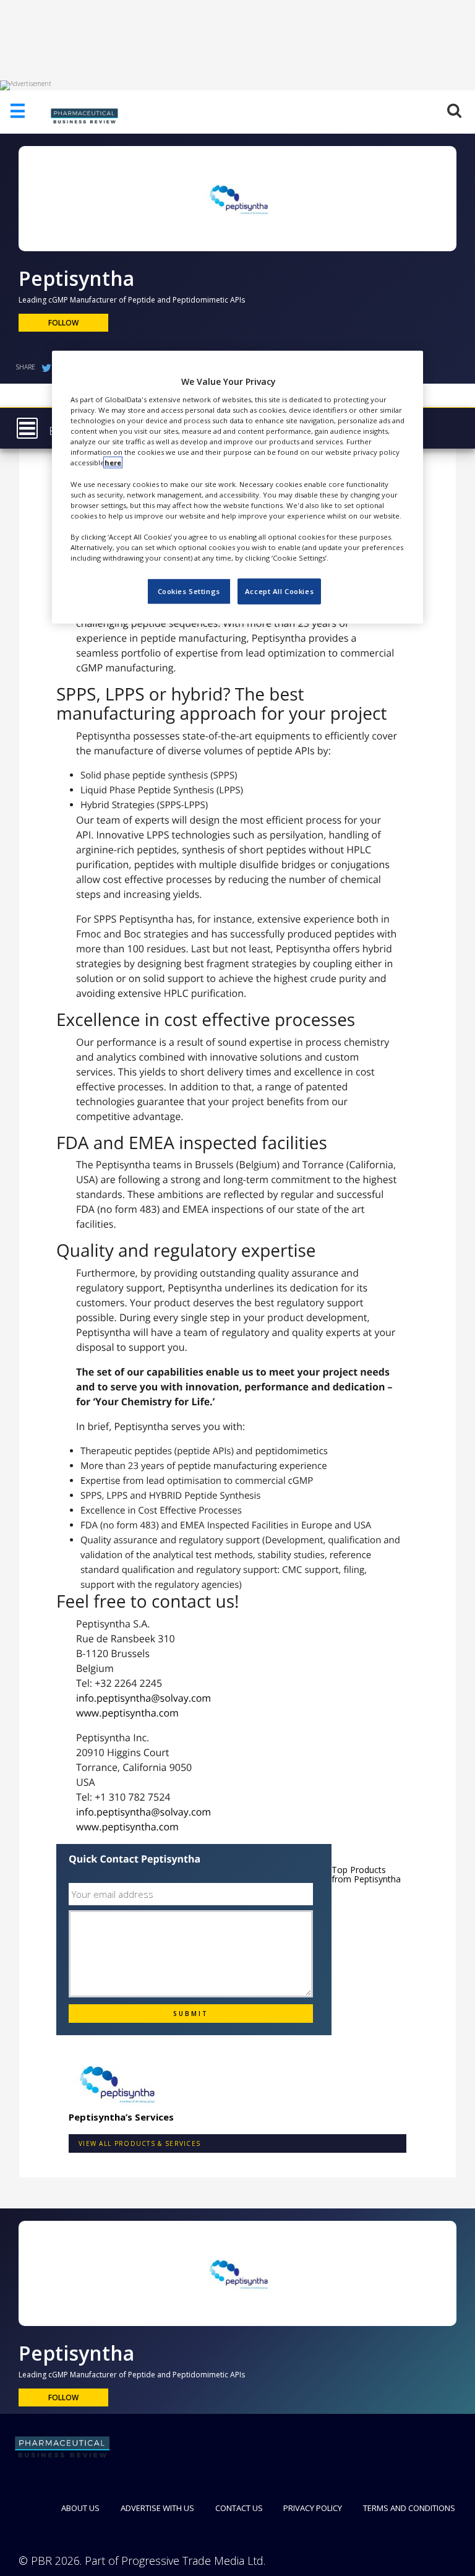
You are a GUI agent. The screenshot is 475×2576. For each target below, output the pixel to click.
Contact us (239, 2508)
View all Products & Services (139, 2143)
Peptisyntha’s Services (121, 2117)
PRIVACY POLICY (313, 2508)
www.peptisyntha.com (127, 1713)
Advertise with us (157, 2508)
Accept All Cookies (279, 591)
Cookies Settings (189, 591)
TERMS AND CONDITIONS (409, 2508)
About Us (80, 2508)
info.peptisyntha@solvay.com (143, 1698)
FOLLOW (63, 323)
